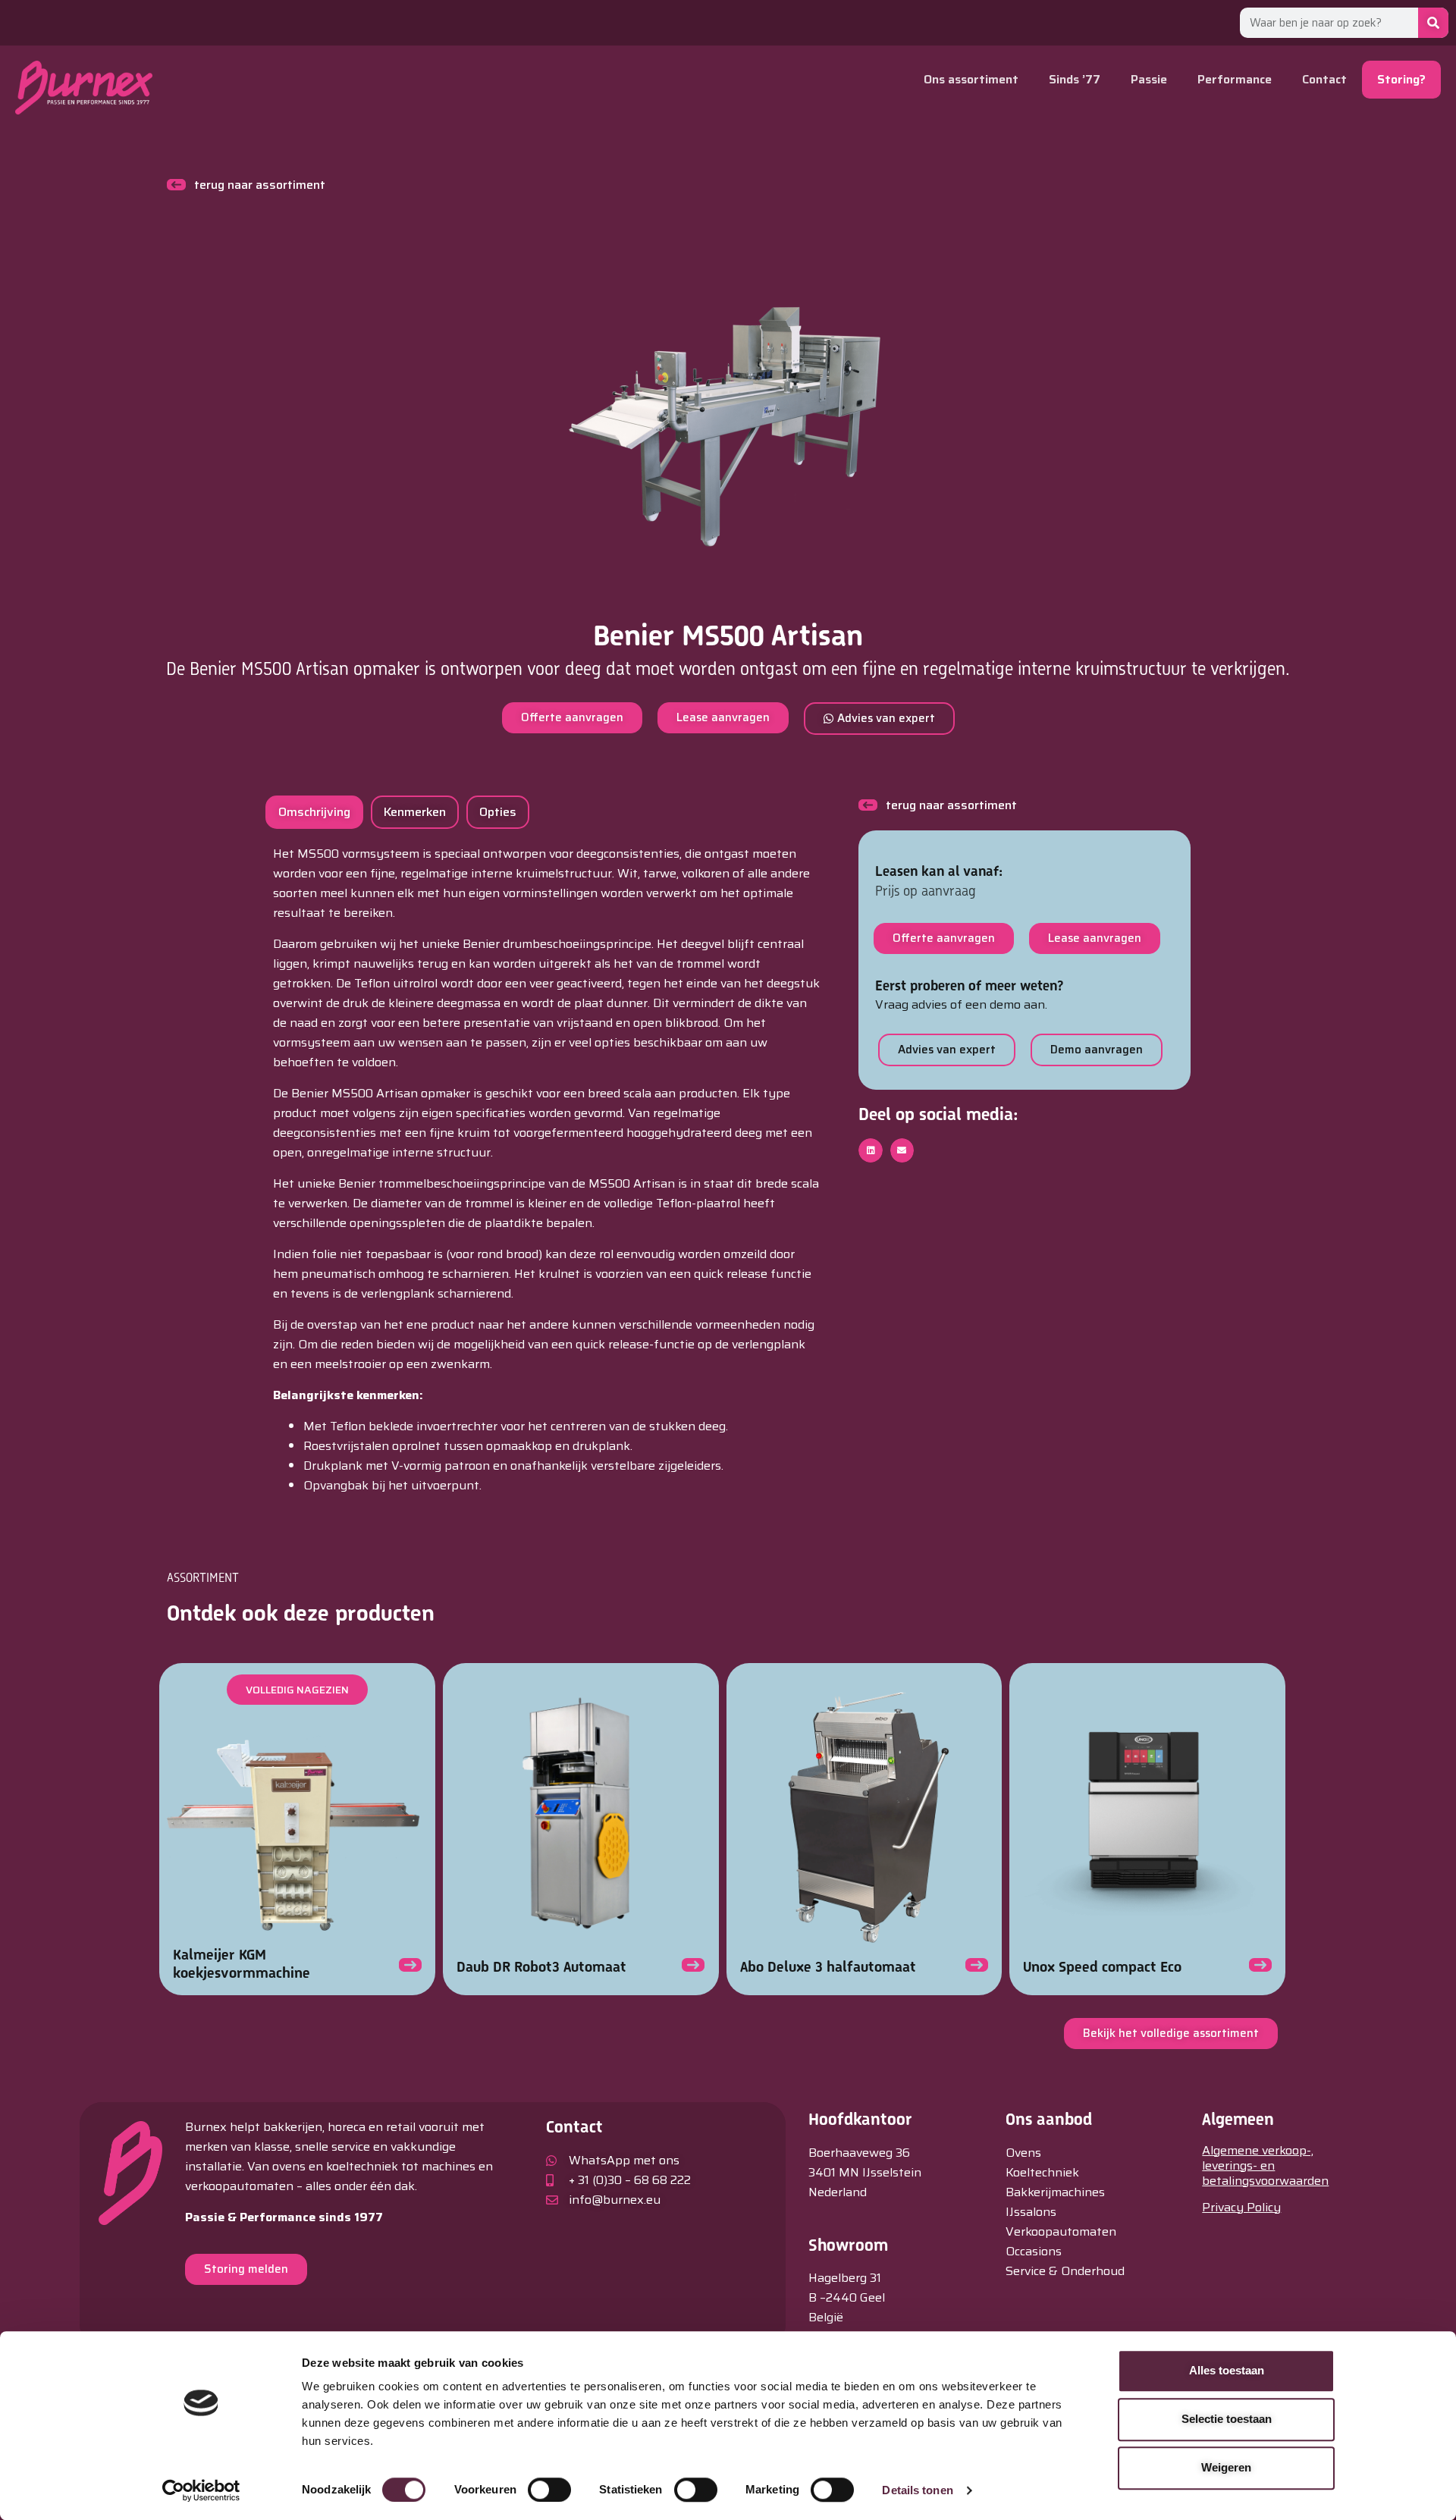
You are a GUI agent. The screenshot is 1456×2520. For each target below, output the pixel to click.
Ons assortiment (971, 79)
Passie (1149, 79)
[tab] (314, 812)
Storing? (1401, 79)
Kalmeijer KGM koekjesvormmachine (242, 1964)
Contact (1324, 79)
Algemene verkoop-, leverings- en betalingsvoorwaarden (1265, 2165)
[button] (871, 1150)
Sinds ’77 (1075, 79)
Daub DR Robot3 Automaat (541, 1967)
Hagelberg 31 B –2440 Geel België (847, 2297)
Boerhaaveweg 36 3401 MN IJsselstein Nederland (865, 2172)
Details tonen (917, 2490)
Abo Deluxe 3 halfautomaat (828, 1967)
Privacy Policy (1241, 2207)
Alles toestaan (1227, 2370)
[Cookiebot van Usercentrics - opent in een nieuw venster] (201, 2490)
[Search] (1433, 23)
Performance (1235, 79)
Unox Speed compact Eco (1102, 1967)
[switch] (549, 2490)
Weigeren (1226, 2467)
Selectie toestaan (1227, 2419)
